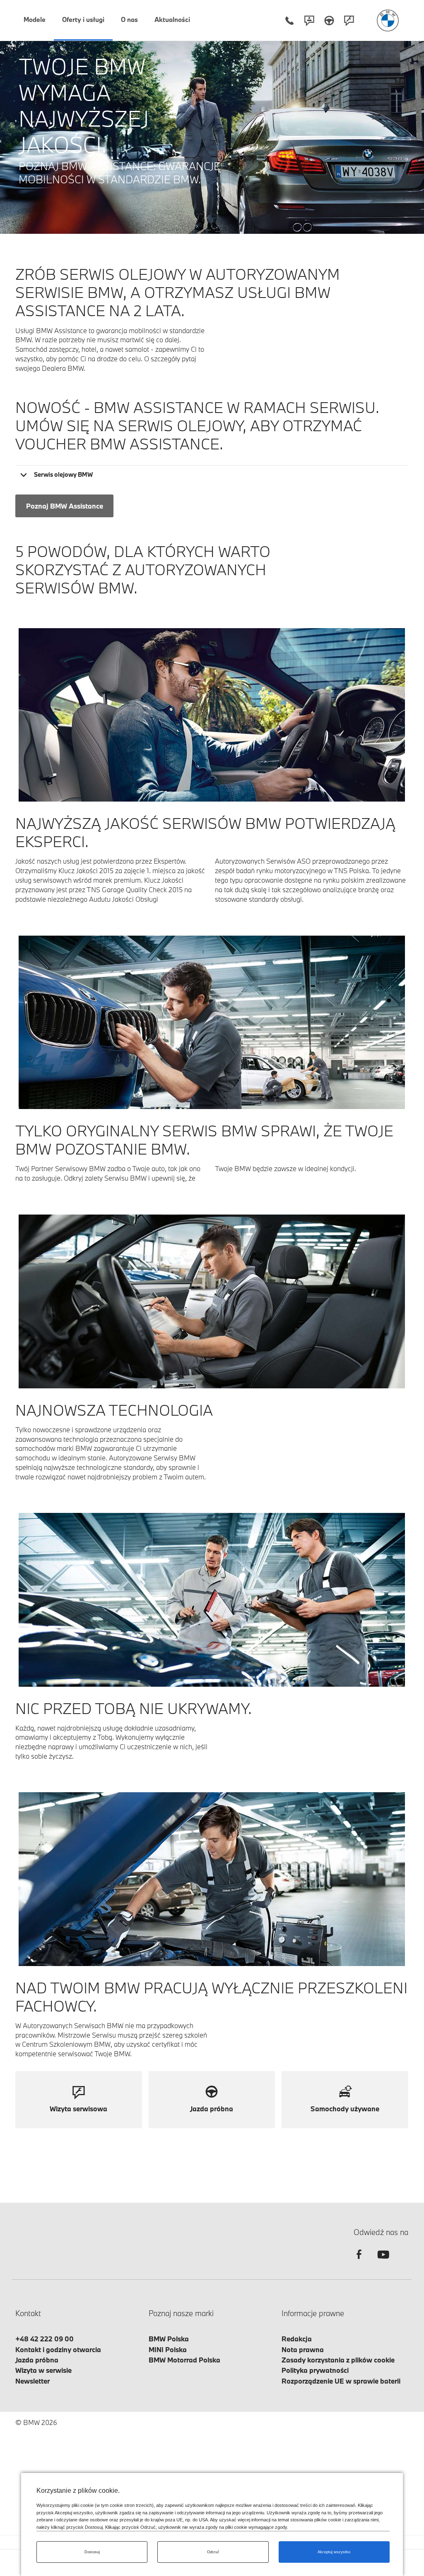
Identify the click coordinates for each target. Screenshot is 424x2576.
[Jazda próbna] (329, 20)
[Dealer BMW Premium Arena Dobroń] (388, 20)
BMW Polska (169, 2339)
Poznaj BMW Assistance (65, 506)
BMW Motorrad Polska (184, 2360)
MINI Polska (168, 2349)
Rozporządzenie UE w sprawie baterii (341, 2381)
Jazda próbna (37, 2360)
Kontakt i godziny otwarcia (58, 2349)
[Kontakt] (309, 20)
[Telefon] (289, 20)
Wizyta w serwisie (43, 2370)
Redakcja (297, 2339)
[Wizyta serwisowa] (349, 20)
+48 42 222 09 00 (45, 2339)
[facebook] (359, 2262)
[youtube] (382, 2262)
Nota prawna (303, 2349)
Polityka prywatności (315, 2370)
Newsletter (33, 2381)
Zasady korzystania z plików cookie (338, 2360)
